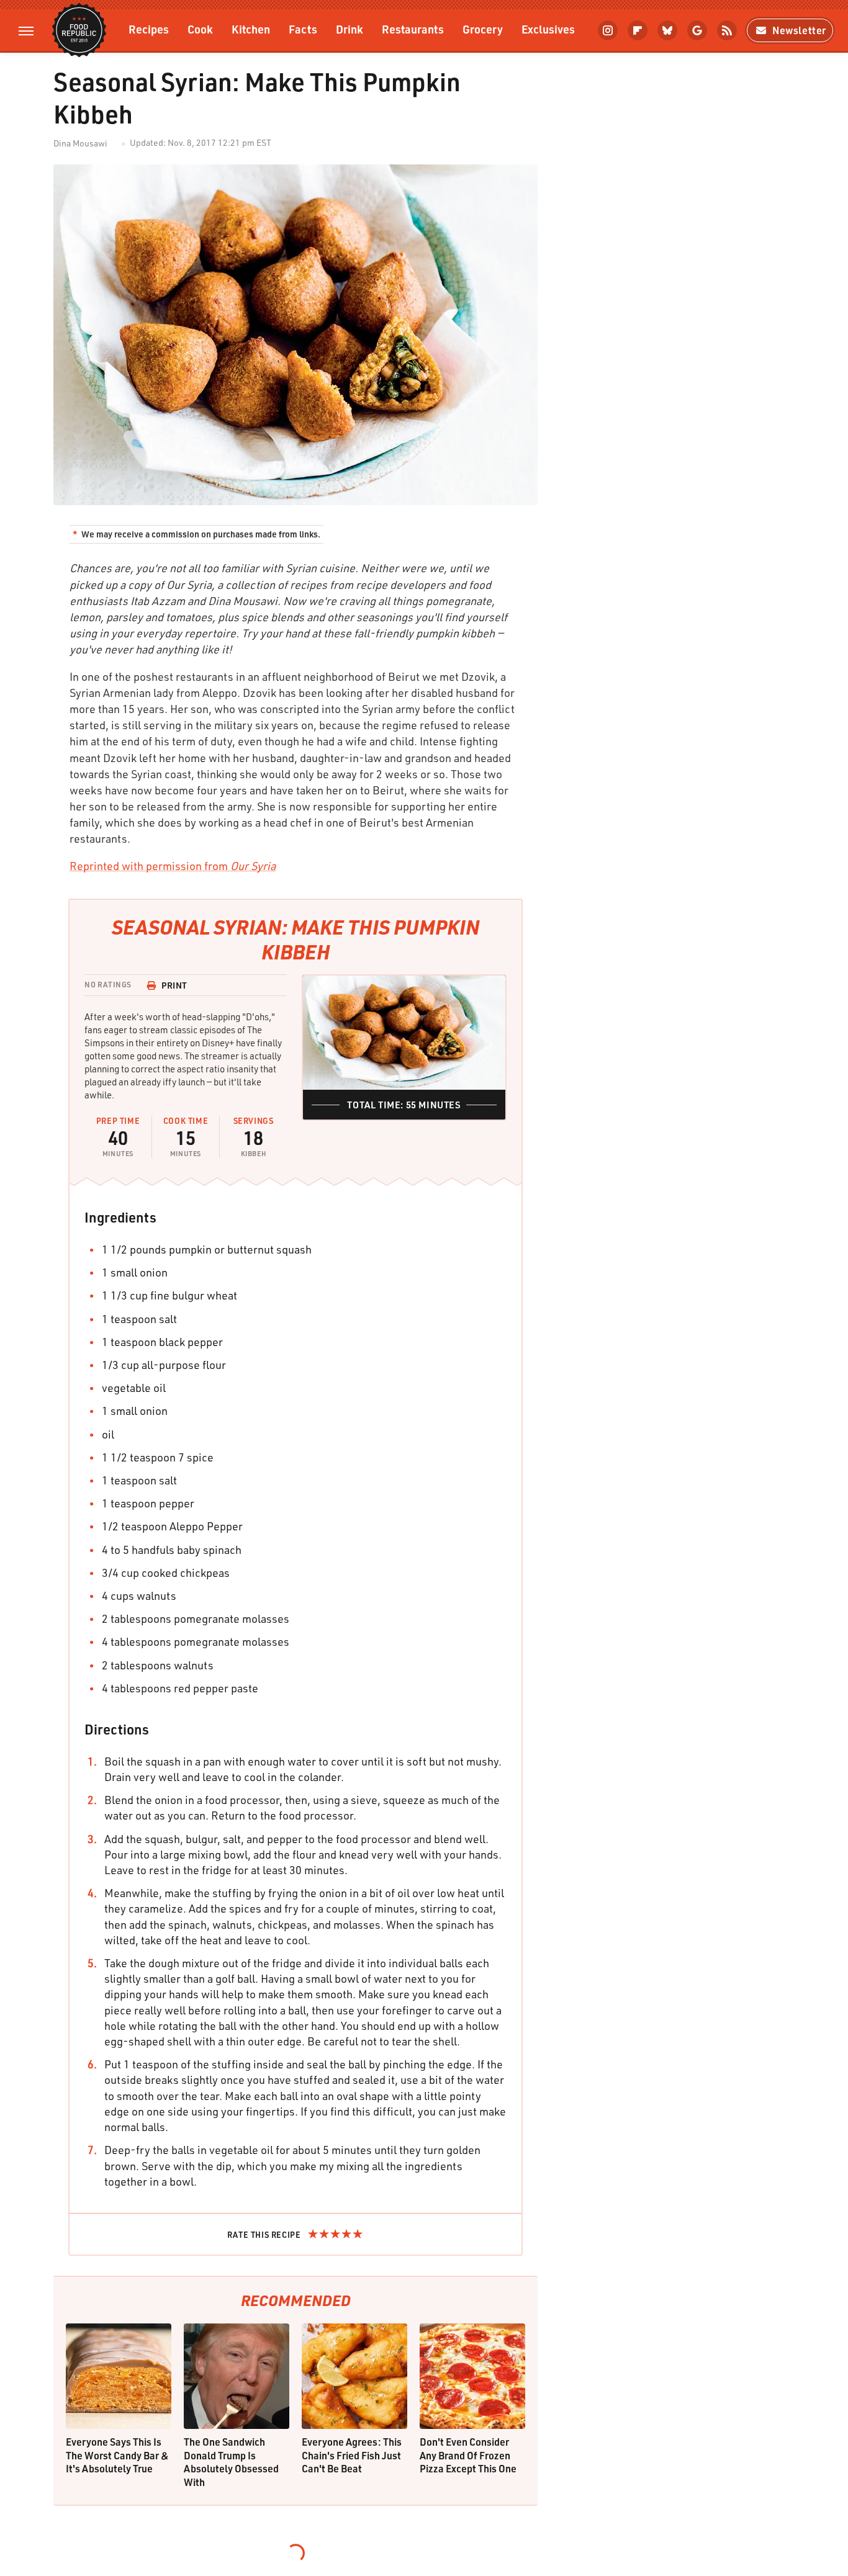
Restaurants (413, 29)
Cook (200, 29)
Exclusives (548, 29)
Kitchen (251, 29)
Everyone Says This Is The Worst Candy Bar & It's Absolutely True (117, 2455)
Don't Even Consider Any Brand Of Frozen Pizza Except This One (468, 2455)
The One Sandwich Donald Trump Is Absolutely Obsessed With (231, 2462)
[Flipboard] (638, 30)
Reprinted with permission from (173, 866)
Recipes (149, 29)
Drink (350, 29)
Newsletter (799, 30)
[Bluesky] (667, 30)
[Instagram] (608, 30)
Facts (303, 29)
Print (174, 985)
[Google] (697, 30)
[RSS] (727, 30)
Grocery (483, 29)
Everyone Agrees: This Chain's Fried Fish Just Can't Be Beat (352, 2455)
